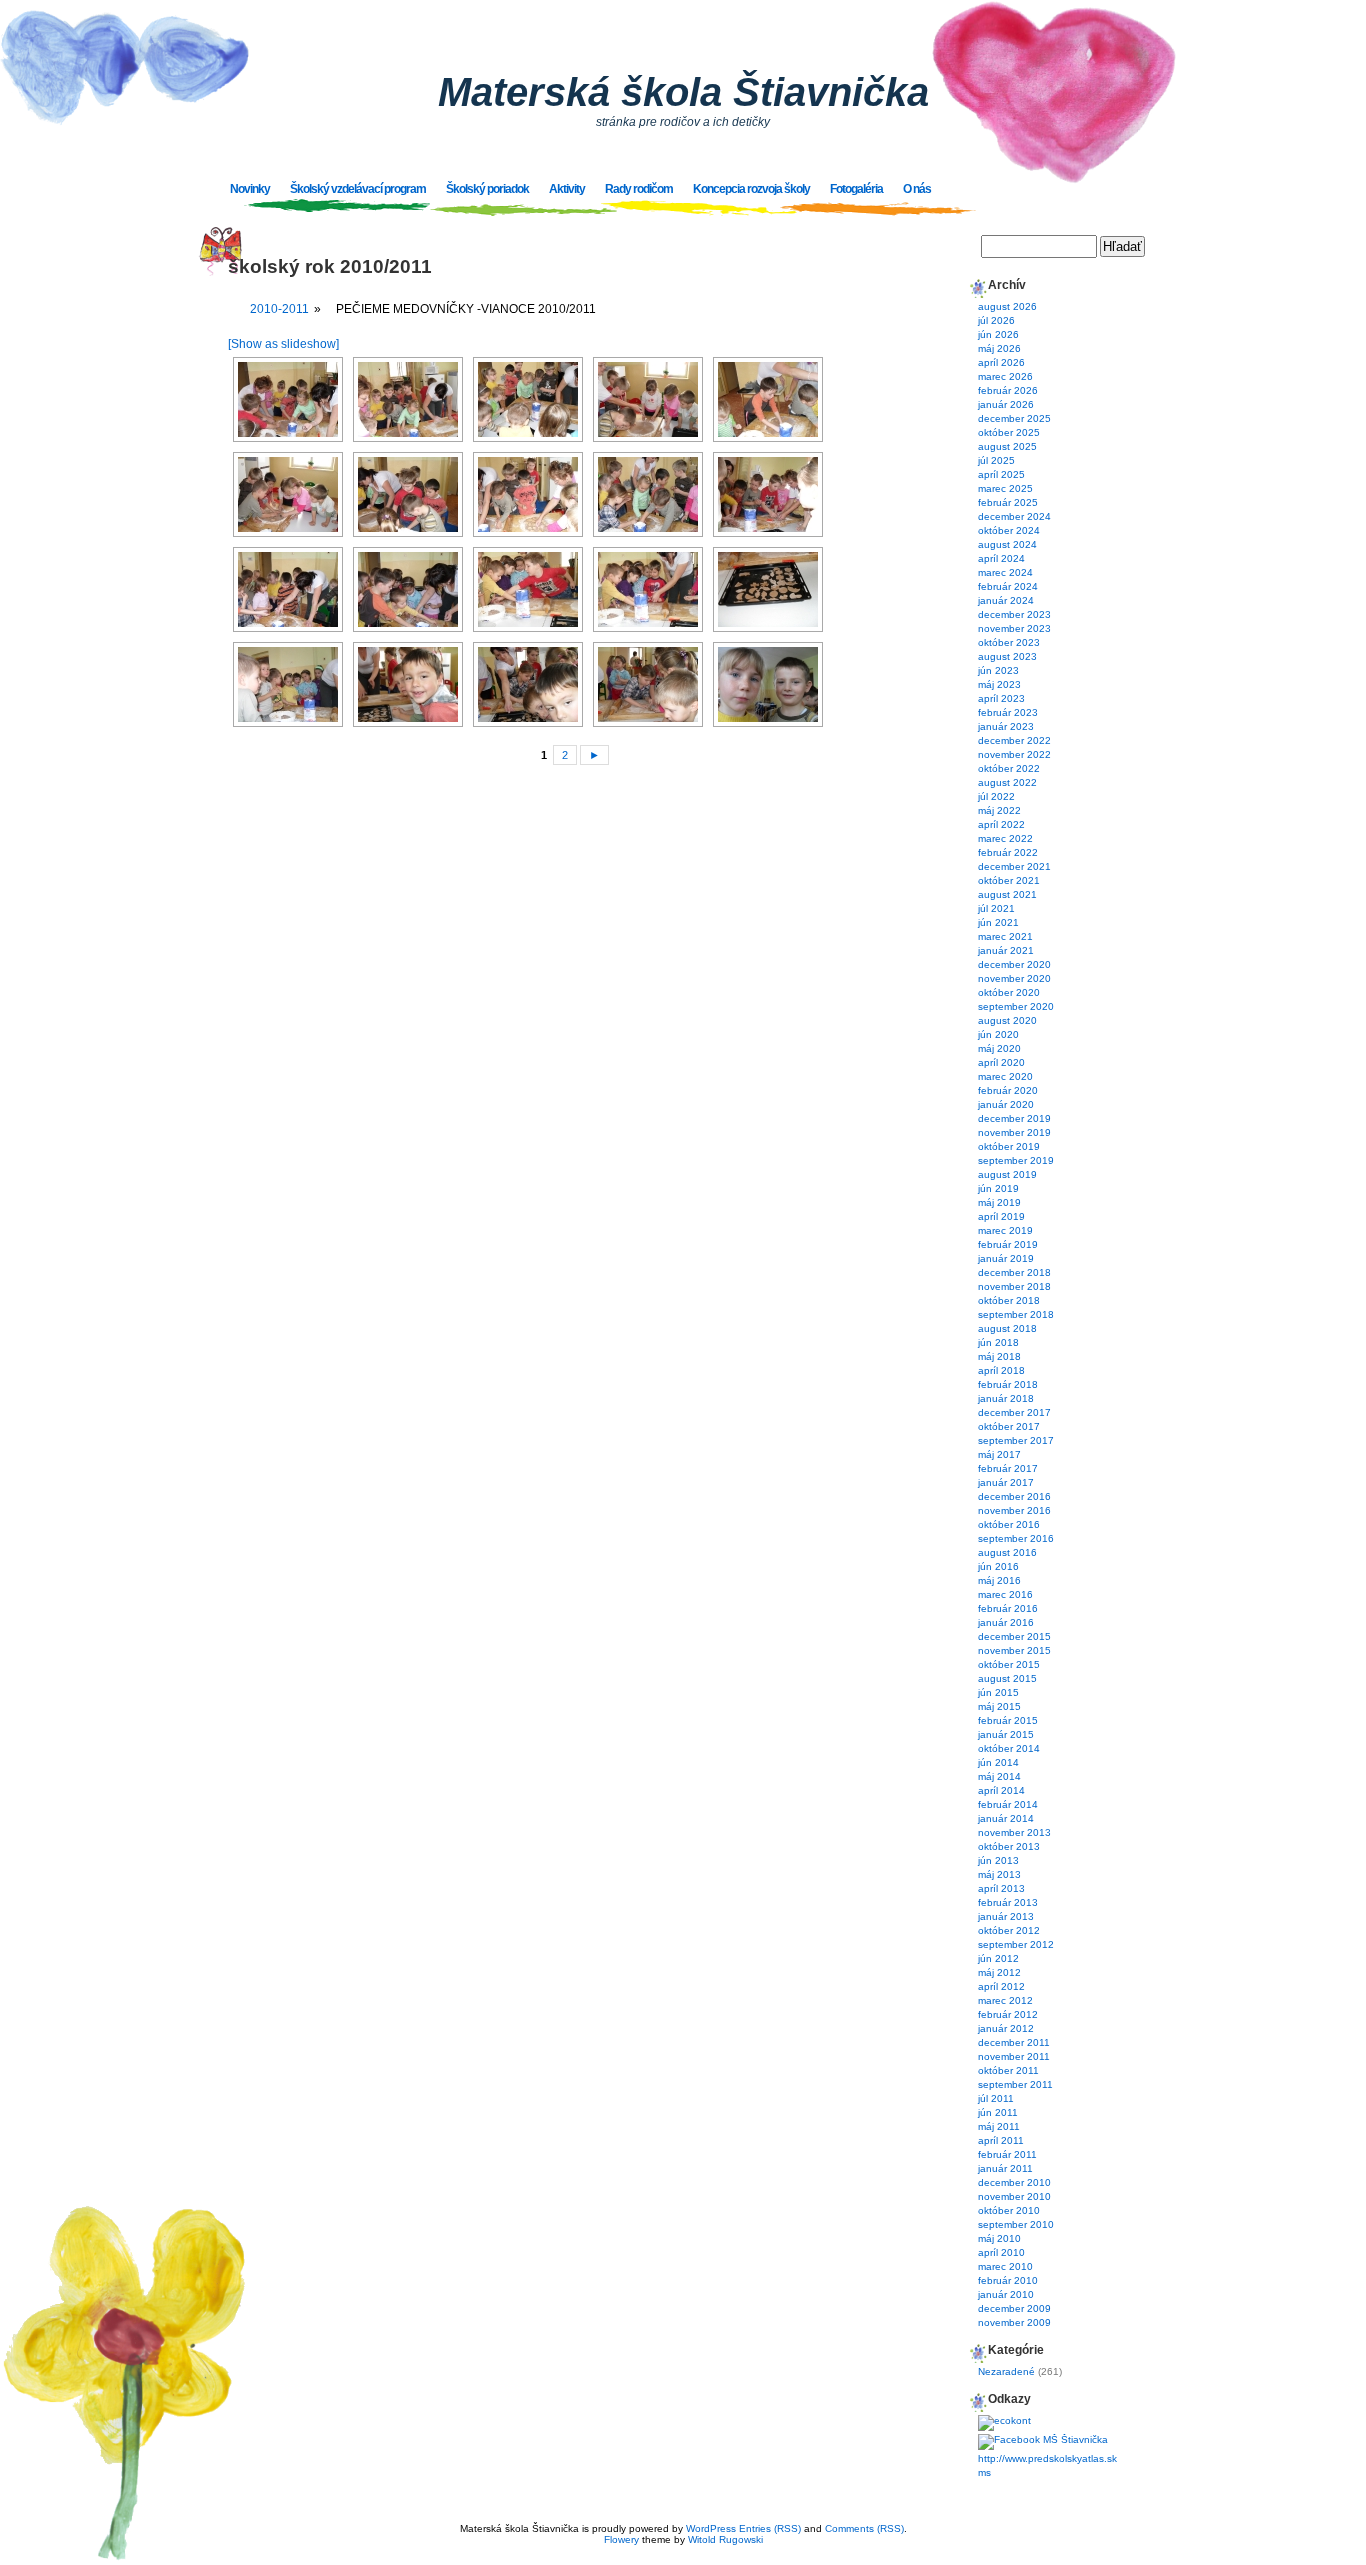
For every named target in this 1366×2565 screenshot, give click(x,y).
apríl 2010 (1001, 2252)
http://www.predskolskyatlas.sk (1047, 2458)
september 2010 (1016, 2224)
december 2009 (1014, 2308)
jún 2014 (998, 1762)
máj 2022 (999, 810)
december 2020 (1014, 964)
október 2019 (1009, 1146)
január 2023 (1006, 726)
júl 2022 (996, 796)
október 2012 (1009, 1930)
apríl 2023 (1001, 698)
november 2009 (1014, 2322)
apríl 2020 (1001, 1062)
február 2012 (1008, 2014)
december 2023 (1014, 614)
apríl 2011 (1001, 2140)
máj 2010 (999, 2238)
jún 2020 (998, 1034)
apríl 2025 (1001, 474)
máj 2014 (999, 1776)
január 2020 (1006, 1104)
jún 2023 (998, 670)
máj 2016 (999, 1580)
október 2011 (1008, 2070)
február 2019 (1008, 1244)
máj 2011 (999, 2126)
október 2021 (1009, 880)
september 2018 (1016, 1314)
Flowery (621, 2539)
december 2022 (1014, 740)
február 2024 (1008, 586)
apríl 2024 (1001, 558)
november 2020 (1014, 978)
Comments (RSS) (864, 2528)
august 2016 (1007, 1552)
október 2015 (1009, 1664)
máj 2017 (999, 1454)
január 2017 (1006, 1482)
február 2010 (1008, 2280)
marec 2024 (1005, 572)
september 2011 (1015, 2084)
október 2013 (1009, 1846)
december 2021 (1014, 866)
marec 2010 (1005, 2266)
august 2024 (1007, 544)
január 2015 (1006, 1734)
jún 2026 (998, 334)
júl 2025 (996, 460)
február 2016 (1008, 1608)
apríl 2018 (1001, 1370)
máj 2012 (999, 1972)
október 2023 (1009, 642)
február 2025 (1008, 502)
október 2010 (1009, 2210)
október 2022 (1009, 768)
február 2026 (1008, 390)
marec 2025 (1005, 488)
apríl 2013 (1001, 1888)
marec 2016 (1005, 1594)
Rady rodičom (639, 189)
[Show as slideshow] (283, 344)
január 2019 (1006, 1258)
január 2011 (1005, 2168)
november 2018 (1014, 1286)
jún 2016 (998, 1566)
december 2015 (1014, 1636)
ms (984, 2472)
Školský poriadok (487, 189)
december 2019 (1014, 1118)
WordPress (711, 2528)
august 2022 (1007, 782)
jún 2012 (998, 1958)
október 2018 (1009, 1300)
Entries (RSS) (770, 2528)
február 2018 (1008, 1384)
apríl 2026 (1001, 362)
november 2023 (1014, 628)
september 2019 (1016, 1160)
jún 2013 (998, 1860)
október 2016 (1009, 1524)
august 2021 (1007, 894)
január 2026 (1006, 404)
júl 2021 (996, 908)
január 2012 (1006, 2028)
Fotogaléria (856, 189)
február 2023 (1008, 712)
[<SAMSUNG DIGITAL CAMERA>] (288, 399)
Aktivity (567, 189)
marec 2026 (1005, 376)
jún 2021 (998, 922)
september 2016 (1016, 1538)
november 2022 (1014, 754)
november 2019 (1014, 1132)
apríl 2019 (1001, 1216)
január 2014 (1006, 1818)
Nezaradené (1006, 2371)
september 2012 (1016, 1944)
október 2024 (1009, 530)
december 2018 (1014, 1272)
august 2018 (1007, 1328)
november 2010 (1014, 2196)
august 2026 (1007, 306)
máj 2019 (999, 1202)
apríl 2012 (1001, 1986)
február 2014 (1008, 1804)
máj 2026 (999, 348)
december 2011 (1014, 2042)
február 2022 (1008, 852)
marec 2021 (1005, 936)
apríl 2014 (1001, 1790)
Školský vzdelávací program (358, 189)
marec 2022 (1005, 838)
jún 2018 (998, 1342)
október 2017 (1009, 1426)
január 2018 (1006, 1398)
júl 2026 (996, 320)
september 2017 (1016, 1440)
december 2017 (1014, 1412)
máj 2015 (999, 1706)
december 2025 (1014, 418)
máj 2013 (999, 1874)
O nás (917, 189)
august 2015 (1007, 1678)
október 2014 (1009, 1748)
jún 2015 (998, 1692)
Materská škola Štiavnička (683, 92)
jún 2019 (998, 1188)
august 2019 (1007, 1174)
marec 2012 (1005, 2000)
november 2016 (1014, 1510)
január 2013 (1006, 1916)
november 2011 (1014, 2056)
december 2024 (1014, 516)
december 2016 (1014, 1496)
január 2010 (1006, 2294)
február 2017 (1008, 1468)
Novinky (250, 189)
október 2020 (1009, 992)
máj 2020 (999, 1048)
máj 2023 (999, 684)
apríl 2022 (1001, 824)
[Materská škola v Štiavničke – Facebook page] (1043, 2439)
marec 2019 (1005, 1230)
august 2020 (1007, 1020)
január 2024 (1006, 600)
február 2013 (1008, 1902)
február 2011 (1007, 2154)
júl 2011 (996, 2098)
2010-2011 (279, 309)
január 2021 (1006, 950)
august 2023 (1007, 656)
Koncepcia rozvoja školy (751, 189)
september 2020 (1016, 1006)
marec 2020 (1005, 1076)
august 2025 (1007, 446)
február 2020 (1008, 1090)
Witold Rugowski (725, 2539)
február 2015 (1008, 1720)
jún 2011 (998, 2112)
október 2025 (1009, 432)
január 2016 (1006, 1622)
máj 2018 (999, 1356)
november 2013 (1014, 1832)
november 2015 (1014, 1650)
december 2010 (1014, 2182)
